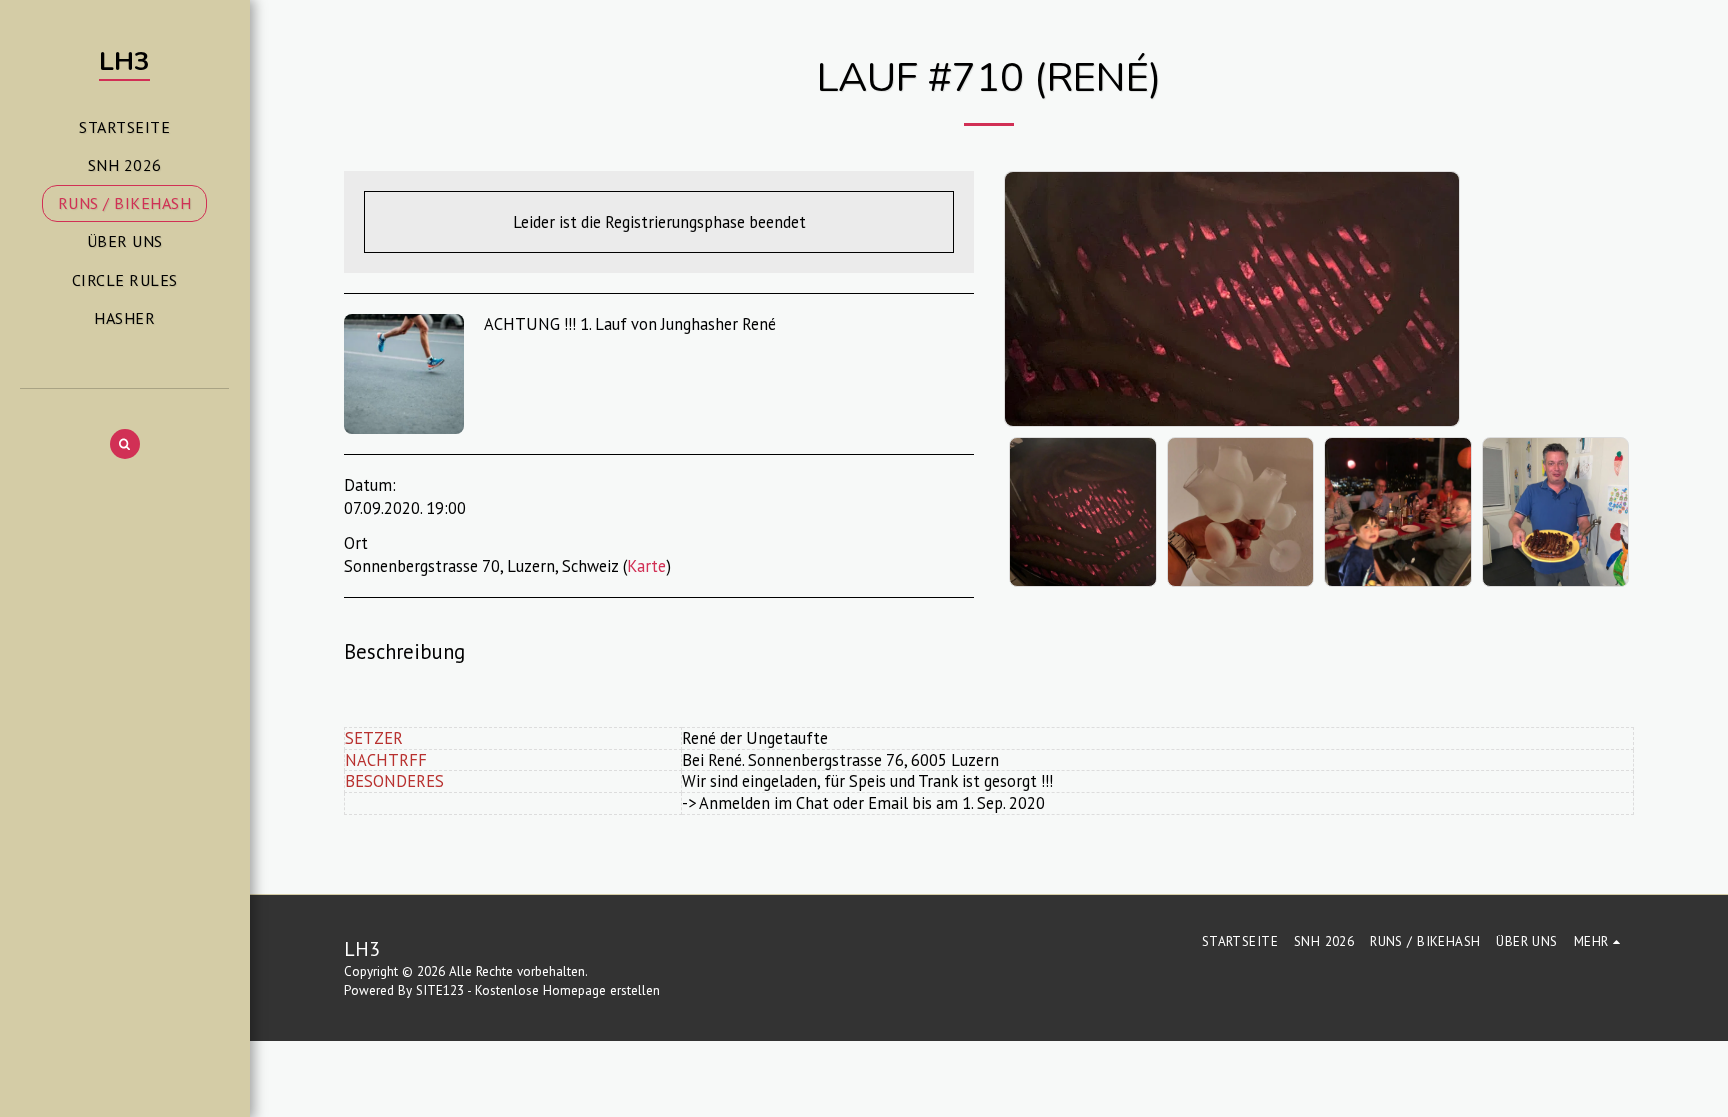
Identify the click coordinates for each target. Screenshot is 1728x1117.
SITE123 (440, 990)
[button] (125, 444)
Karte (646, 566)
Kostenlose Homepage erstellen (567, 990)
